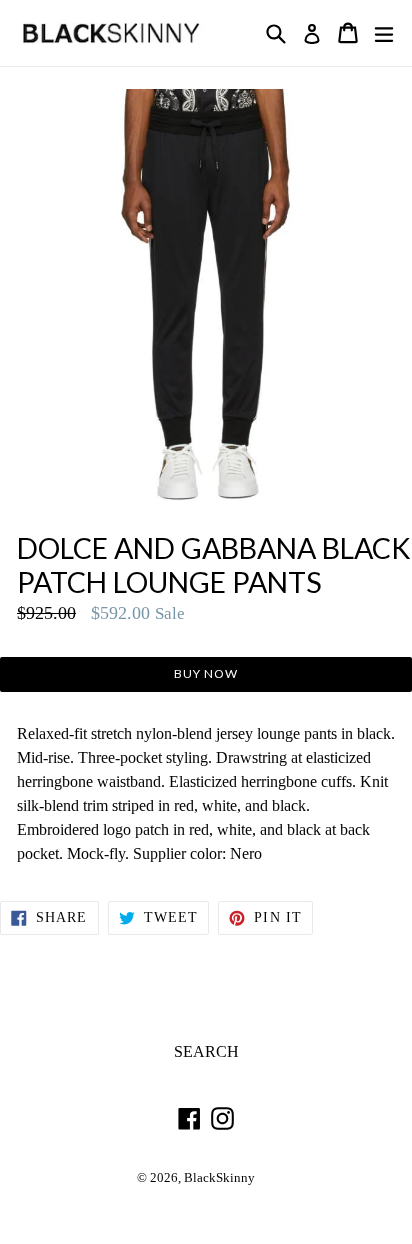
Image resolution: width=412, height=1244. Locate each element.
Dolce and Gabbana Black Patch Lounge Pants (214, 565)
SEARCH (206, 1051)
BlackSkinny (219, 1178)
